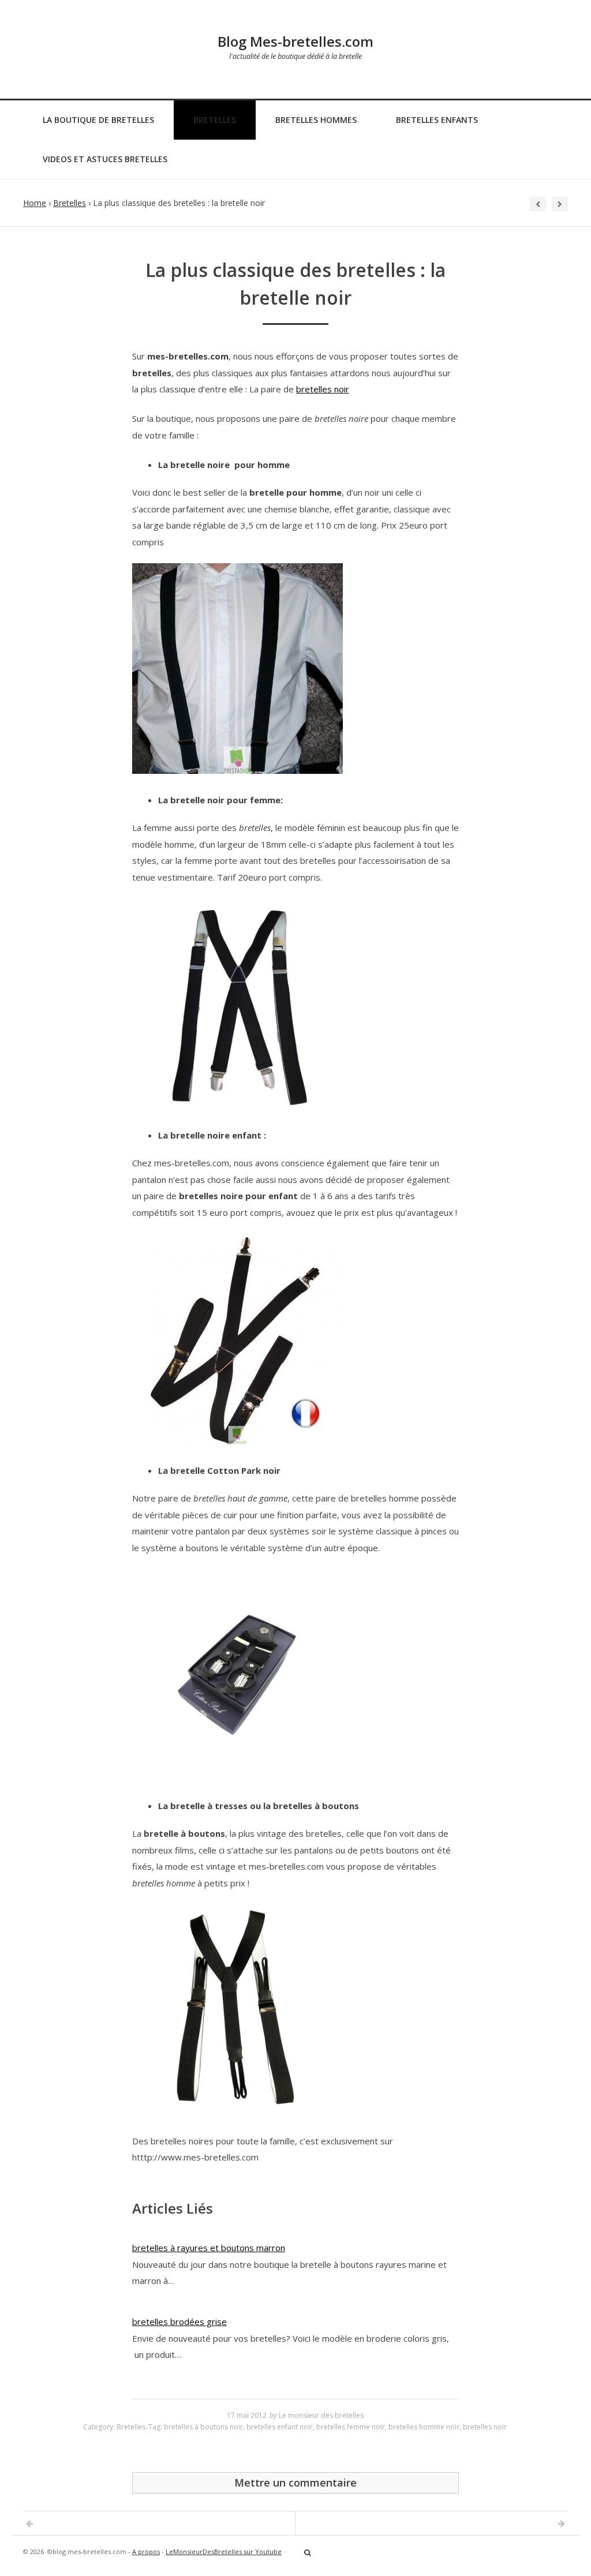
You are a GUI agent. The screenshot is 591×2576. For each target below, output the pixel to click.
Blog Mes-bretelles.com (295, 41)
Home (35, 203)
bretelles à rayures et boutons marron (209, 2248)
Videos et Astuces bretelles (105, 159)
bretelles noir (323, 389)
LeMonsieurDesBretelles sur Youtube (224, 2551)
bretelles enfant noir (280, 2427)
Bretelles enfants (437, 120)
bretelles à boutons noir (203, 2427)
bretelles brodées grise (179, 2322)
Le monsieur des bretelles (321, 2415)
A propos (146, 2551)
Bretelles (215, 120)
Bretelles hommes (316, 120)
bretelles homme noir (424, 2427)
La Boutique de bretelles (98, 120)
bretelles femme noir (351, 2427)
